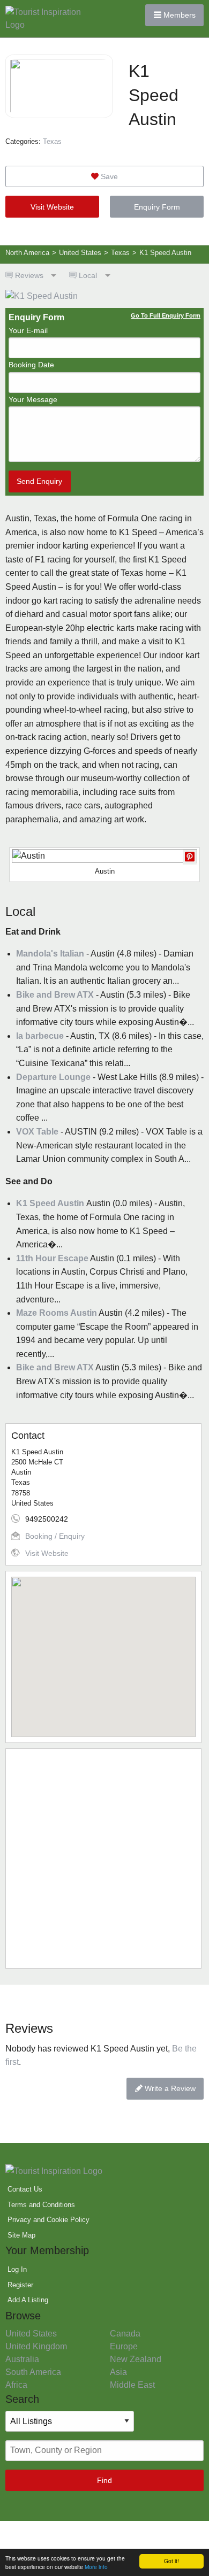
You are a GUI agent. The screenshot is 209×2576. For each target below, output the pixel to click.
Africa (16, 2385)
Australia (22, 2359)
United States (31, 2334)
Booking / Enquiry (55, 1536)
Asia (118, 2372)
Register (20, 2285)
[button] (103, 1651)
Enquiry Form (157, 207)
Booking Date (31, 365)
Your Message (33, 399)
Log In (17, 2269)
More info (96, 2567)
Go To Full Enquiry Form (166, 315)
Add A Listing (28, 2300)
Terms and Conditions (41, 2205)
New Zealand (136, 2359)
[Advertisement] (104, 1858)
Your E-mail (28, 330)
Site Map (21, 2235)
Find (104, 2480)
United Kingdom (36, 2346)
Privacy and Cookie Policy (48, 2220)
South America (33, 2372)
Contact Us (25, 2189)
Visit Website (52, 207)
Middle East (132, 2385)
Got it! (171, 2561)
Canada (125, 2334)
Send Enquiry (39, 481)
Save (108, 176)
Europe (124, 2346)
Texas (52, 141)
